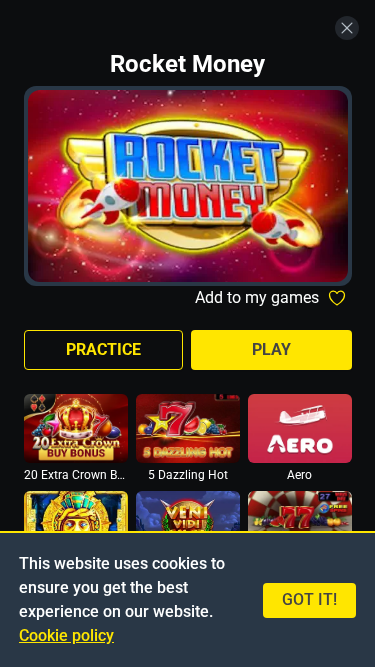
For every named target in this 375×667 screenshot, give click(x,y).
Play (271, 349)
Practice (103, 349)
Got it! (309, 599)
